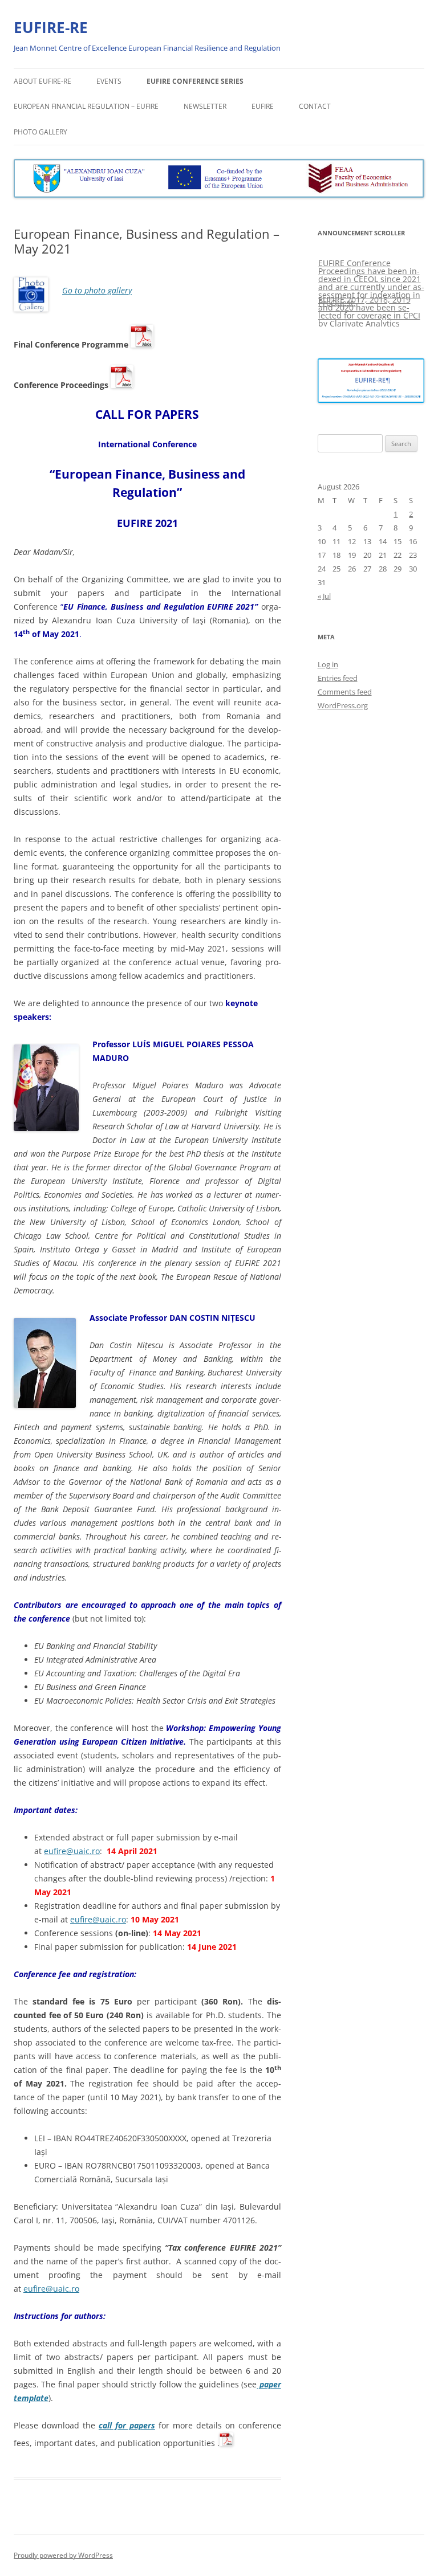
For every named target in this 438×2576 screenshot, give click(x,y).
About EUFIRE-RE (42, 81)
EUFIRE (263, 106)
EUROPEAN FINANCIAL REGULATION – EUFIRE (86, 106)
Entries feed (338, 678)
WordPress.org (343, 705)
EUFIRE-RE (51, 27)
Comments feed (345, 692)
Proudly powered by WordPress (63, 2555)
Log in (328, 664)
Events (109, 81)
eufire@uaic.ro (72, 1851)
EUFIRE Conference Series (195, 81)
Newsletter (205, 106)
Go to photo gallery (97, 290)
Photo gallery (40, 132)
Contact (315, 106)
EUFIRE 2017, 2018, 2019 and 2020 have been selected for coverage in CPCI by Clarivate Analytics (369, 311)
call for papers (127, 2425)
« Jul (324, 596)
